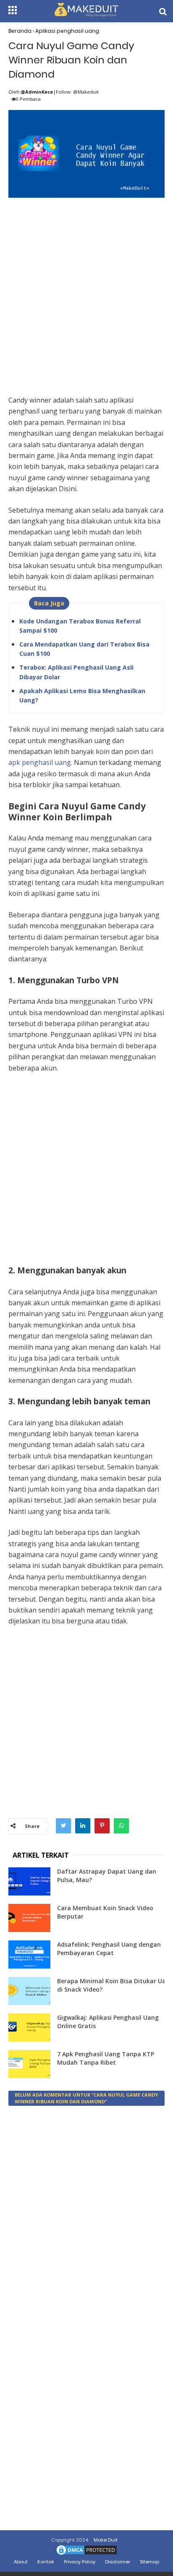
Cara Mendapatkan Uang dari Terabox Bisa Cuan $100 (84, 649)
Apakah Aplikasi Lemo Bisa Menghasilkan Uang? (82, 695)
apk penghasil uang (40, 762)
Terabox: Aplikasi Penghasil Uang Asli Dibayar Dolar (76, 672)
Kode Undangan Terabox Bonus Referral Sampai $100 (80, 626)
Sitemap (149, 2562)
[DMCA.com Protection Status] (86, 2555)
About (21, 2562)
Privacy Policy (80, 2562)
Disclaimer (118, 2562)
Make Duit (106, 2540)
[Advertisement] (86, 287)
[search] (163, 12)
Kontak (46, 2562)
